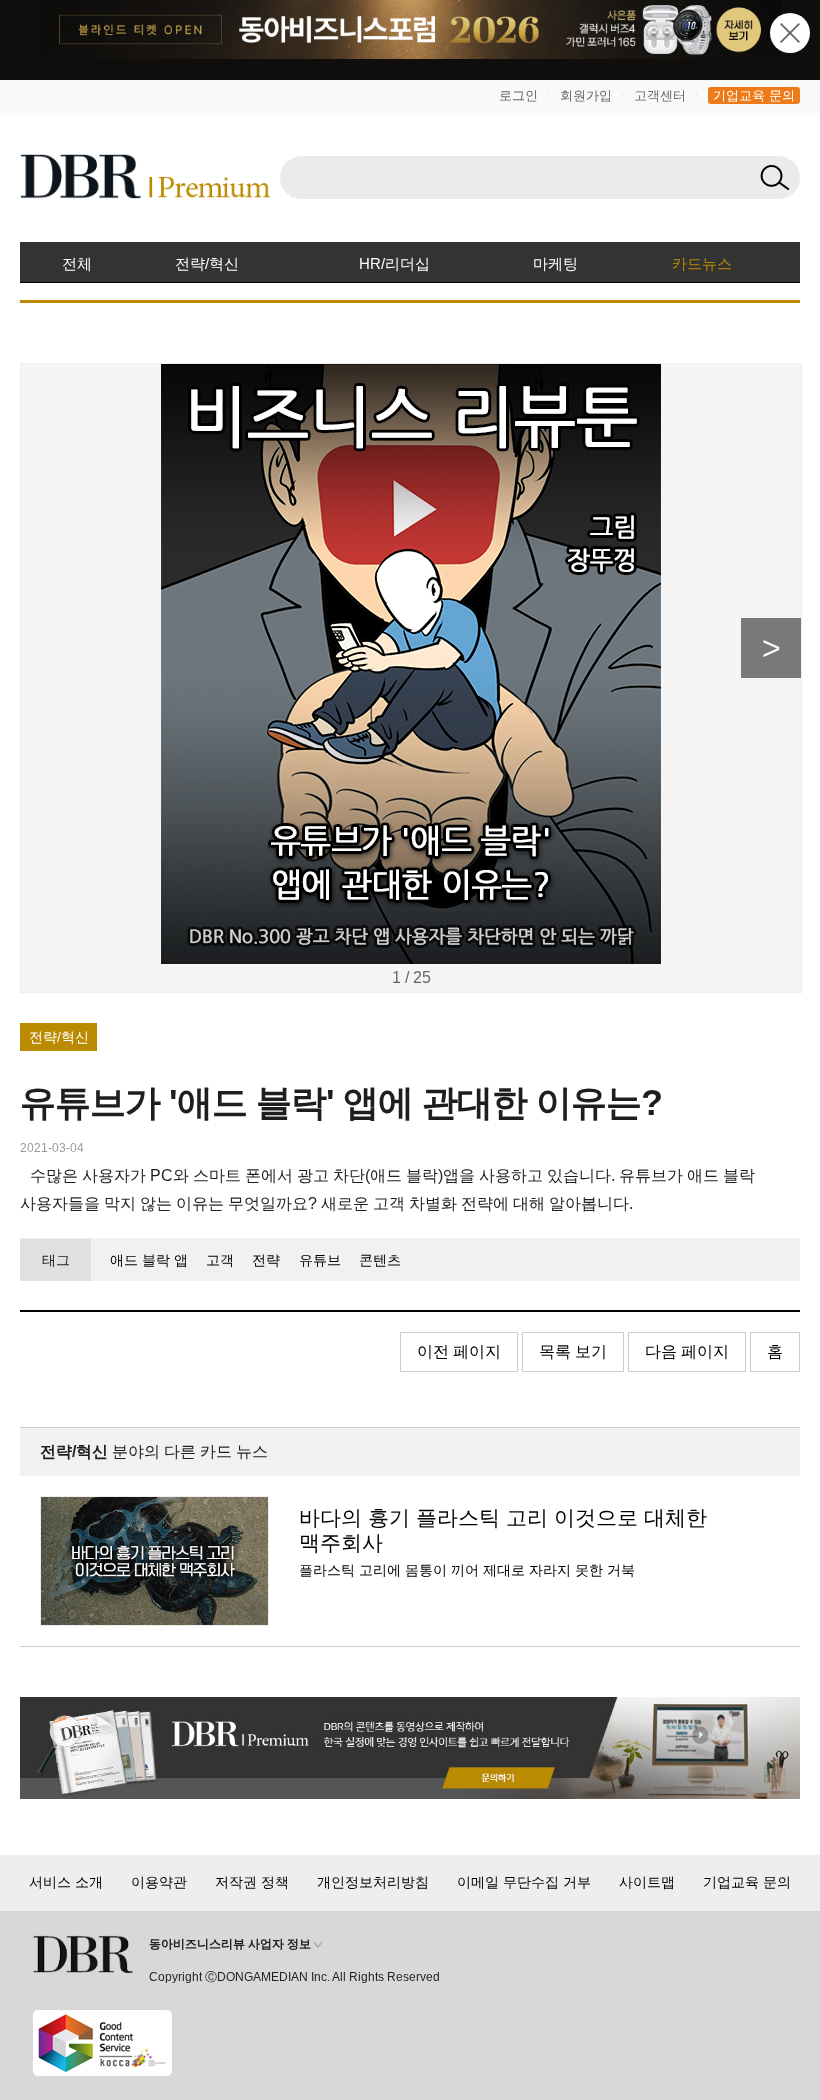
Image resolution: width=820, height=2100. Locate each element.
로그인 (518, 95)
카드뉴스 (702, 263)
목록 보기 (573, 1351)
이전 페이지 (459, 1351)
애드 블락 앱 (148, 1260)
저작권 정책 (252, 1882)
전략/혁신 (207, 263)
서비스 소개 (66, 1882)
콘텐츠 (380, 1260)
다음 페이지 (687, 1351)
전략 (266, 1260)
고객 (220, 1260)
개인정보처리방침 (373, 1882)
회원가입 (586, 95)
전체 (77, 263)
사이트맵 (647, 1882)
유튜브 (319, 1260)
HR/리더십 (394, 263)
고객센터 (660, 95)
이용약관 (159, 1882)
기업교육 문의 (754, 95)
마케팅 (555, 263)
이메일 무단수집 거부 (524, 1882)
